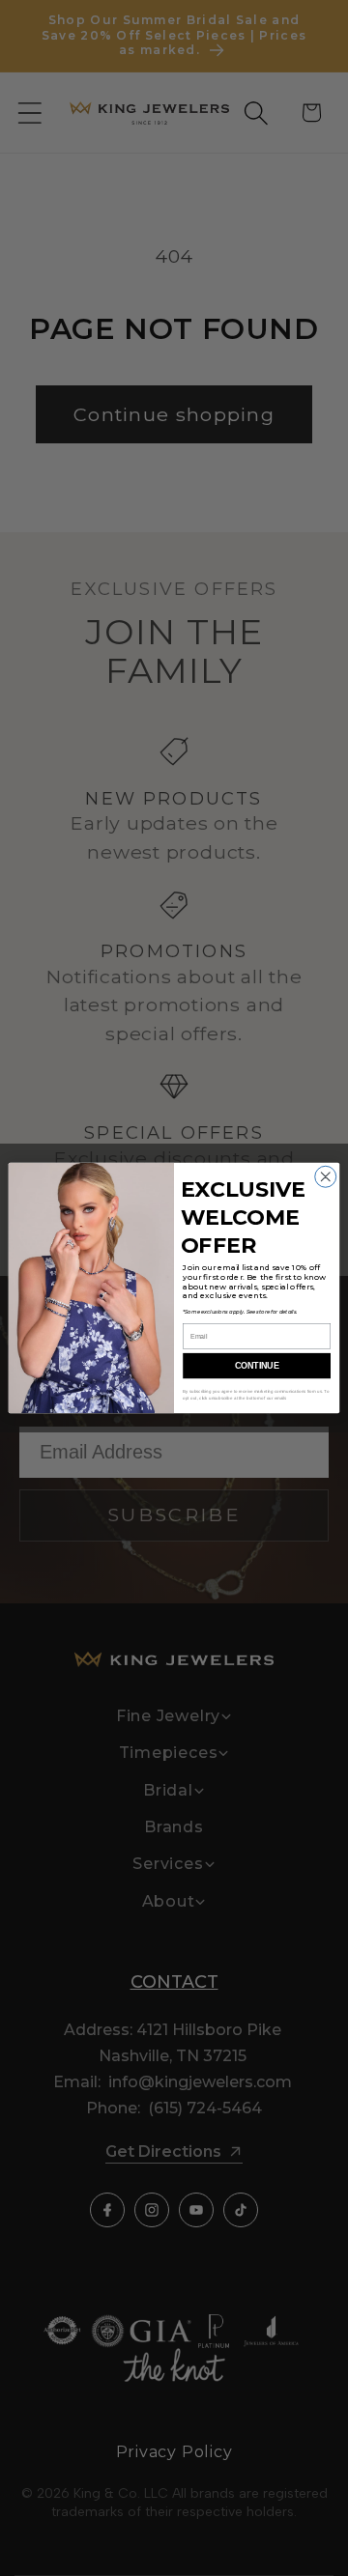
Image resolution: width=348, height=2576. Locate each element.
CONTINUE (257, 1366)
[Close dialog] (326, 1176)
